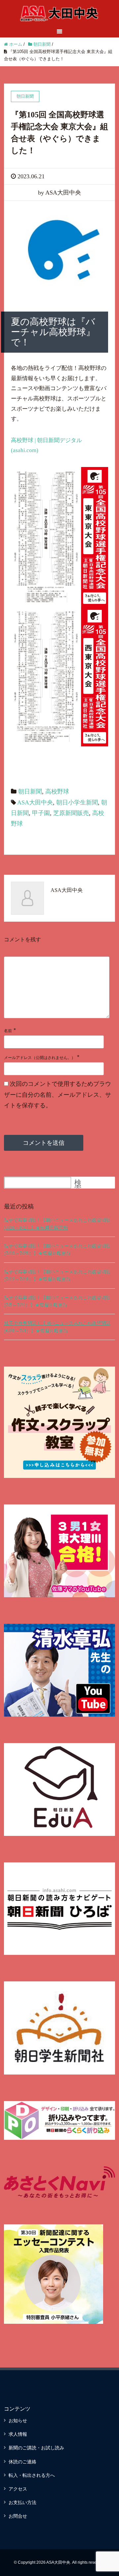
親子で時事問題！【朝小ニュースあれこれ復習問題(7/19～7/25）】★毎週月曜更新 (57, 1250)
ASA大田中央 (35, 802)
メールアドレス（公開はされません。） (40, 1058)
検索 (78, 1185)
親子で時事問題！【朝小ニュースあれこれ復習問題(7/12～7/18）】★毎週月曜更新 (57, 1275)
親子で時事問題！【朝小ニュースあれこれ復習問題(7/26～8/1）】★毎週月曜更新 (57, 1224)
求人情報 (18, 2434)
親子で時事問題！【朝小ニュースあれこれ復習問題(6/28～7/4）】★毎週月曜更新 (57, 1327)
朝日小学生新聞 (77, 802)
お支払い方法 (22, 2502)
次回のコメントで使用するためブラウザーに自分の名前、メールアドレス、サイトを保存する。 (58, 1095)
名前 (8, 1031)
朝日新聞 (30, 791)
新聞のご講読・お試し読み (36, 2448)
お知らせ (18, 2421)
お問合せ (18, 2516)
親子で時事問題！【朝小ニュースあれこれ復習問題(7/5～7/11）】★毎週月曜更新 (57, 1301)
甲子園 (41, 813)
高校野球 (57, 791)
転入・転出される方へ (32, 2475)
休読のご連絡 (22, 2462)
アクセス (18, 2489)
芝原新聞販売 (71, 813)
